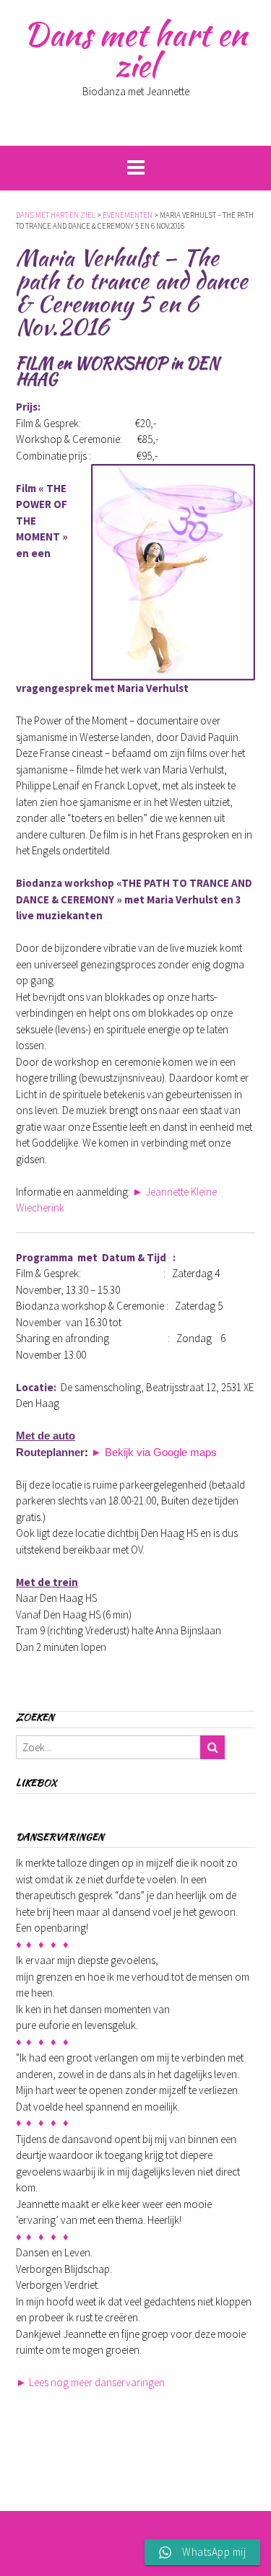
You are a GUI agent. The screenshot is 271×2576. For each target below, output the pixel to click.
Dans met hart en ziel (135, 49)
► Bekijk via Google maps (154, 1452)
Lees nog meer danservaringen (90, 2382)
